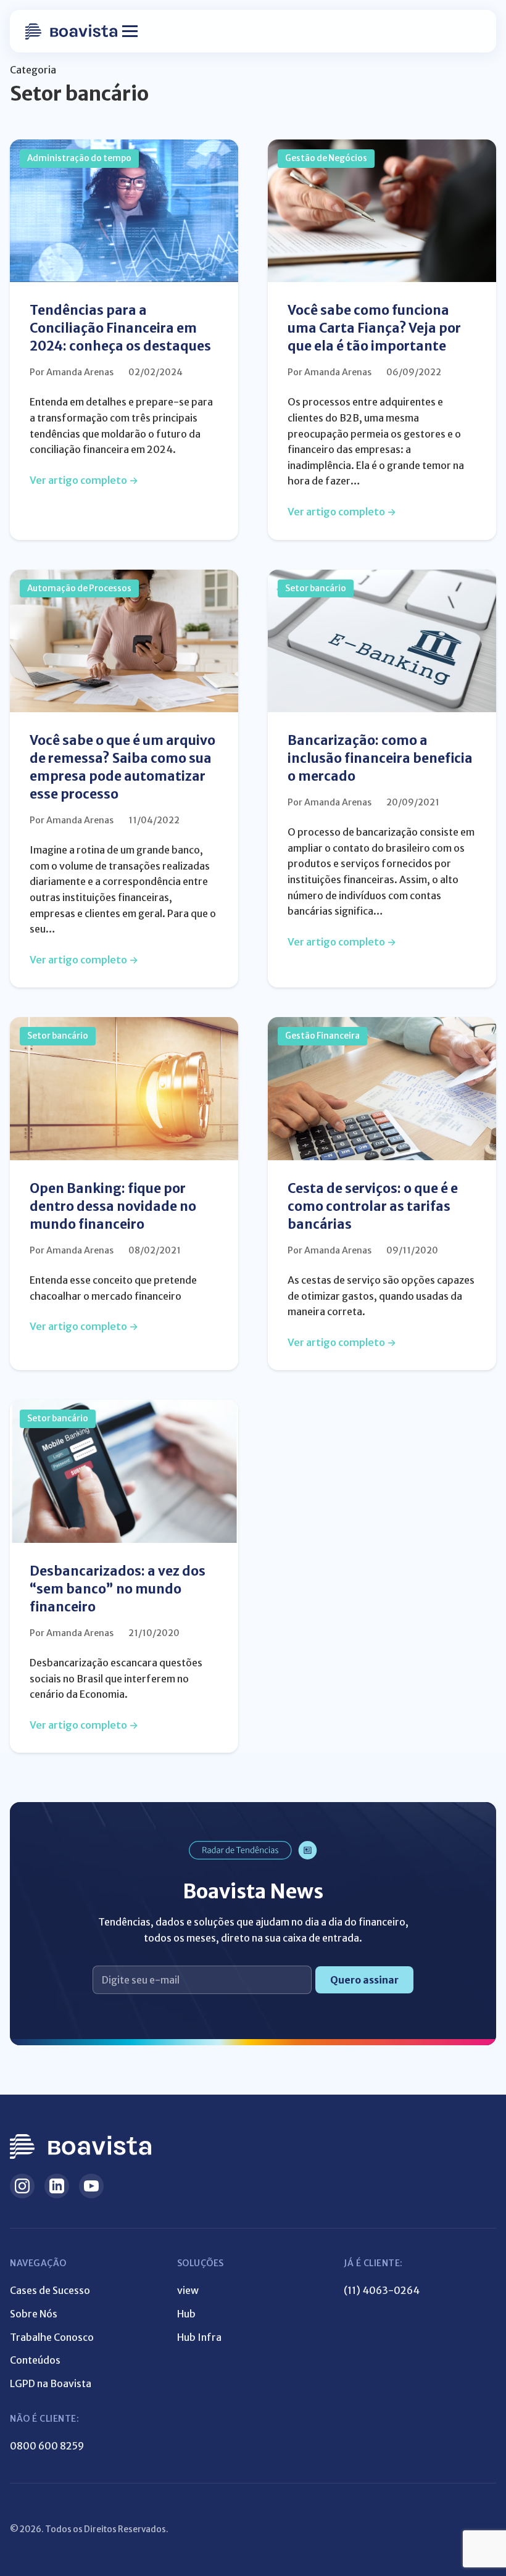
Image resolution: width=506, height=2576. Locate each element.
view (188, 2290)
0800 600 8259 (47, 2446)
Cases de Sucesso (50, 2290)
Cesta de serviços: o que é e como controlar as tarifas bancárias (373, 1207)
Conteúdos (35, 2360)
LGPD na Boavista (51, 2383)
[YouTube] (91, 2186)
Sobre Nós (34, 2314)
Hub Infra (199, 2337)
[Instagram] (22, 2186)
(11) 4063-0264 (382, 2290)
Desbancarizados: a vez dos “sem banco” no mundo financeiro (118, 1589)
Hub (186, 2314)
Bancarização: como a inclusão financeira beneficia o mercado (380, 758)
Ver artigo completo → (84, 480)
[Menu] (130, 31)
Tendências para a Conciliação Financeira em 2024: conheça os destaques (120, 328)
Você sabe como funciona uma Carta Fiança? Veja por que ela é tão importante (374, 328)
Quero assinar (364, 1980)
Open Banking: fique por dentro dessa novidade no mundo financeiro (113, 1207)
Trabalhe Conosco (52, 2337)
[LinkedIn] (57, 2186)
